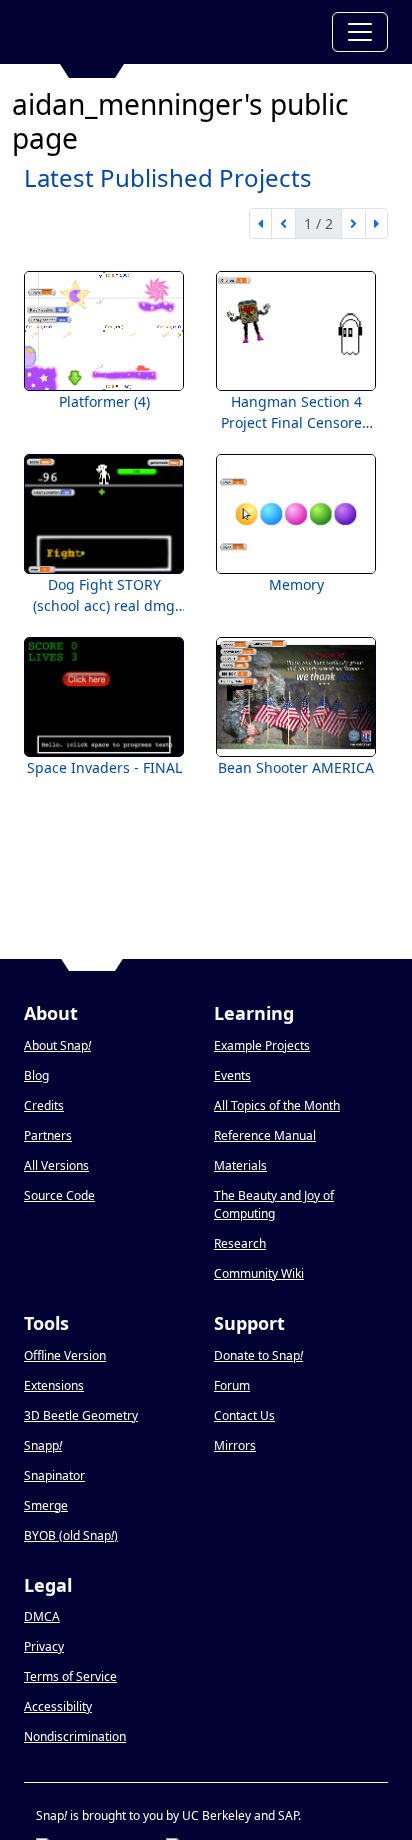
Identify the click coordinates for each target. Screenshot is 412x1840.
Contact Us (244, 1415)
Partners (48, 1135)
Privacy (44, 1646)
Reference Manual (265, 1135)
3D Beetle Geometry (81, 1415)
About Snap (57, 1045)
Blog (36, 1075)
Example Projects (262, 1045)
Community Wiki (259, 1273)
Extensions (54, 1385)
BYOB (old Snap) (71, 1535)
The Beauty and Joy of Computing (274, 1204)
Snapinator (54, 1475)
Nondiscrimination (75, 1736)
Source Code (59, 1195)
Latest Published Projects (168, 177)
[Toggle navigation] (360, 32)
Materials (240, 1165)
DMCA (42, 1616)
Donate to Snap (258, 1355)
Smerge (46, 1505)
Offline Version (65, 1355)
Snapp (43, 1445)
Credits (44, 1105)
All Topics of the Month (277, 1105)
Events (232, 1075)
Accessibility (58, 1706)
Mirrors (235, 1445)
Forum (232, 1385)
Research (240, 1243)
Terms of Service (70, 1676)
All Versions (56, 1165)
